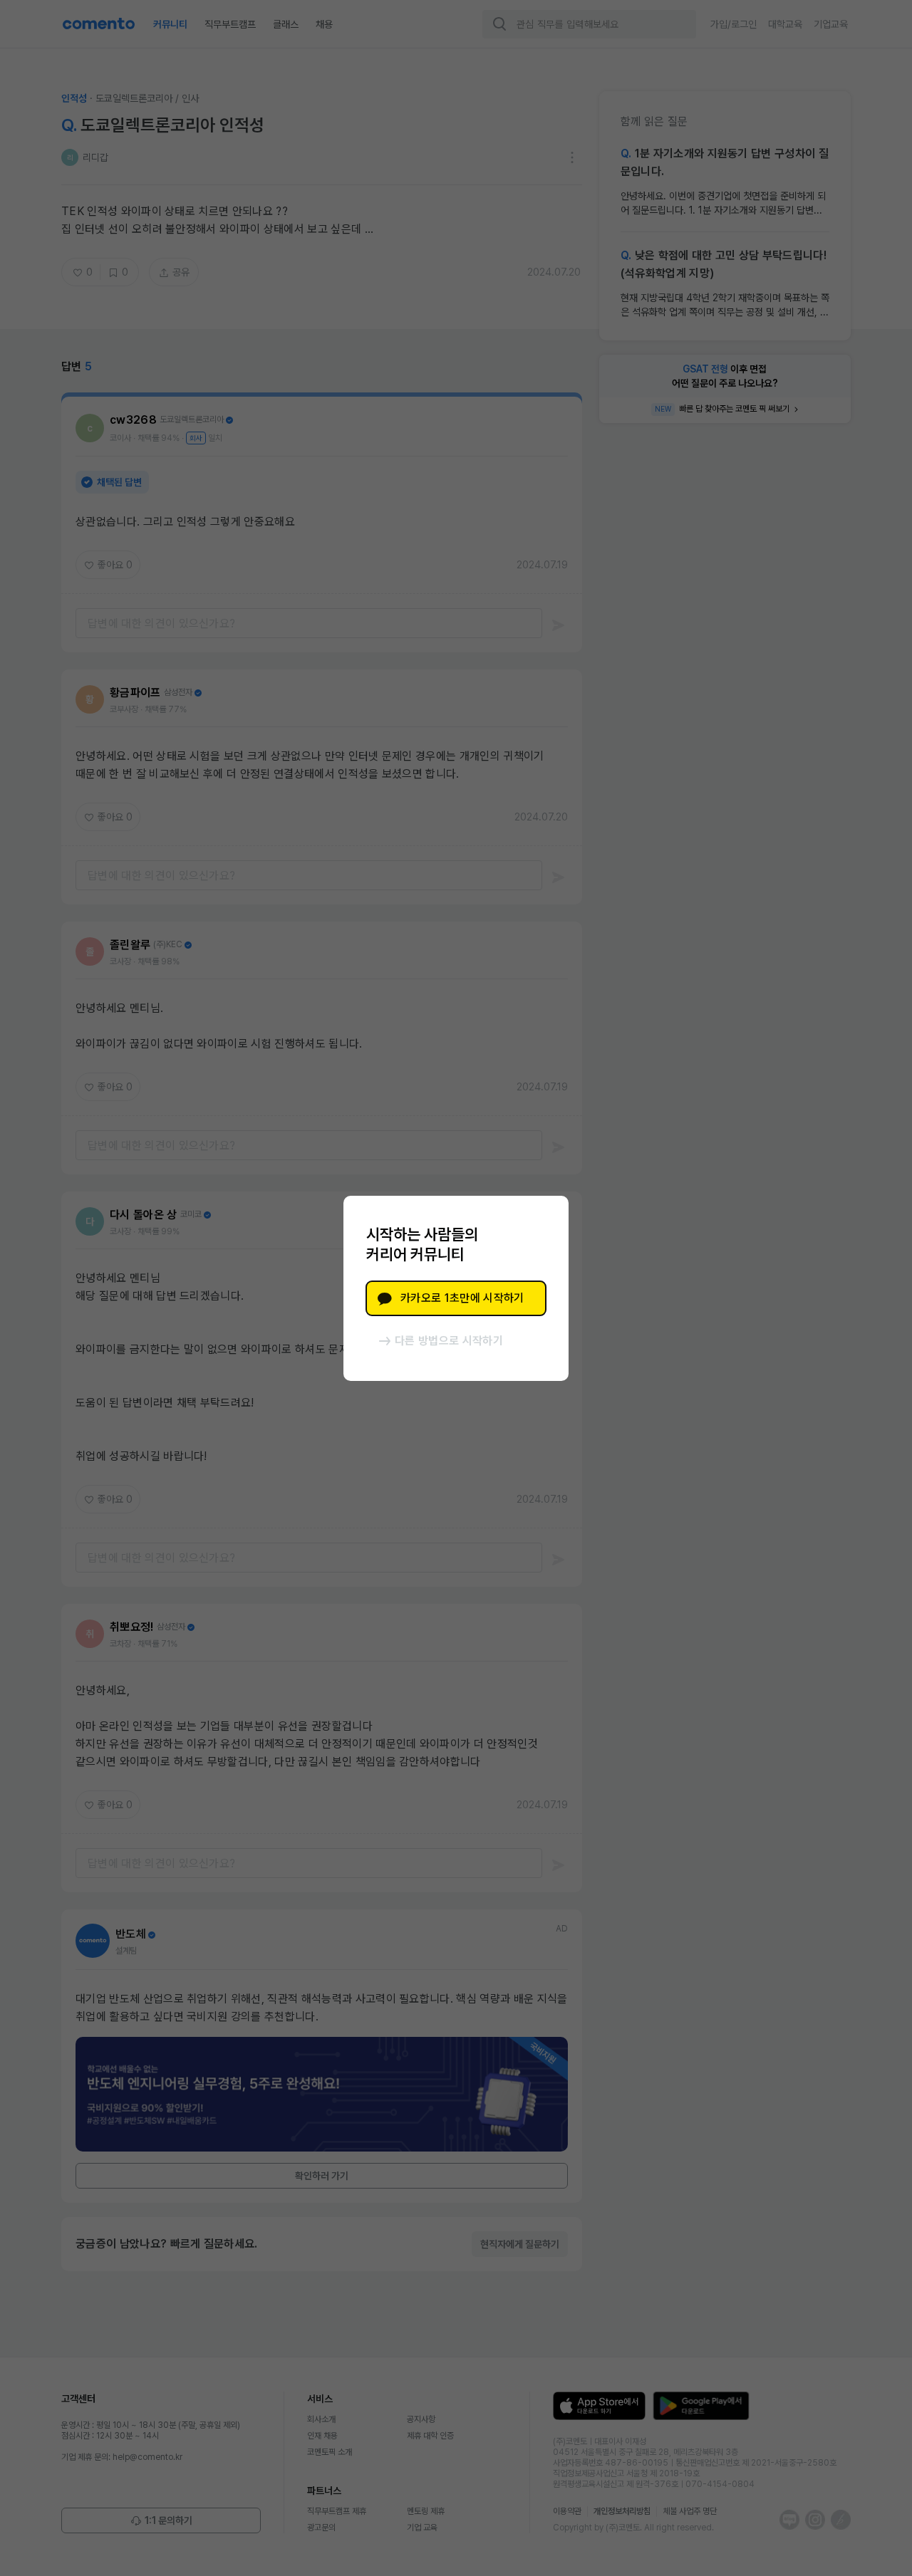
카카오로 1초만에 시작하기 (462, 1298)
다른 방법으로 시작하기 (449, 1341)
